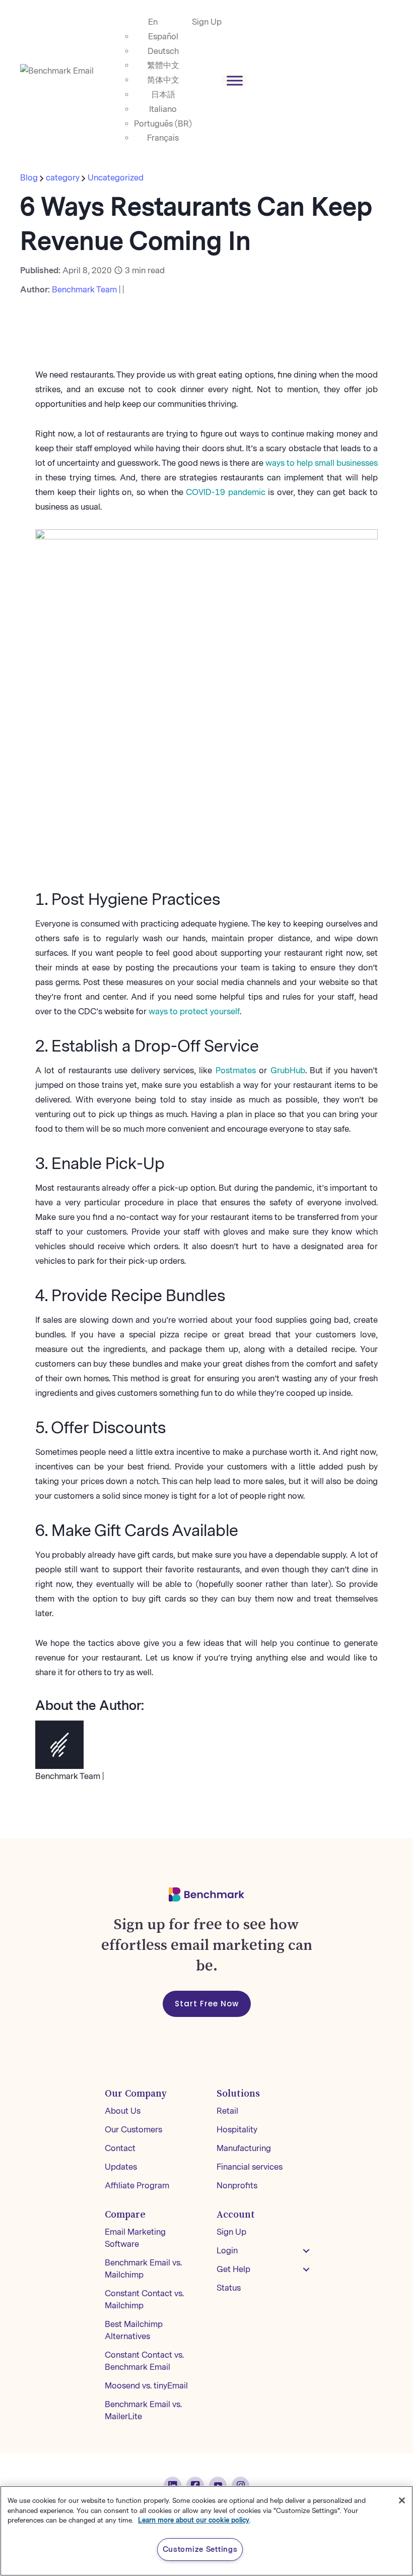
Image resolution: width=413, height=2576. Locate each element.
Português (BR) (163, 124)
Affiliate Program (137, 2186)
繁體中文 (163, 65)
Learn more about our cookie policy (194, 2520)
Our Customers (133, 2130)
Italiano (163, 109)
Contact (120, 2148)
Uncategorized (116, 178)
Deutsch (163, 51)
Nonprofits (237, 2186)
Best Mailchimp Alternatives (134, 2330)
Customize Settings (200, 2549)
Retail (227, 2111)
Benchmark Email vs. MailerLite (143, 2410)
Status (229, 2288)
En (153, 22)
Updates (121, 2167)
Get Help (233, 2269)
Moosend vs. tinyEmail (146, 2386)
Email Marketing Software (135, 2238)
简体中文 (163, 80)
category (63, 178)
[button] (306, 2251)
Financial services (250, 2167)
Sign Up (207, 22)
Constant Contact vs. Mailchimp (144, 2299)
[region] (206, 2531)
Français (163, 138)
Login (227, 2251)
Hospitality (237, 2130)
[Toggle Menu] (235, 80)
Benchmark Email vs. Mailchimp (143, 2269)
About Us (123, 2111)
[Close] (402, 2500)
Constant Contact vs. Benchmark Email (144, 2361)
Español (163, 37)
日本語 (163, 95)
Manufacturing (244, 2148)
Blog (30, 178)
